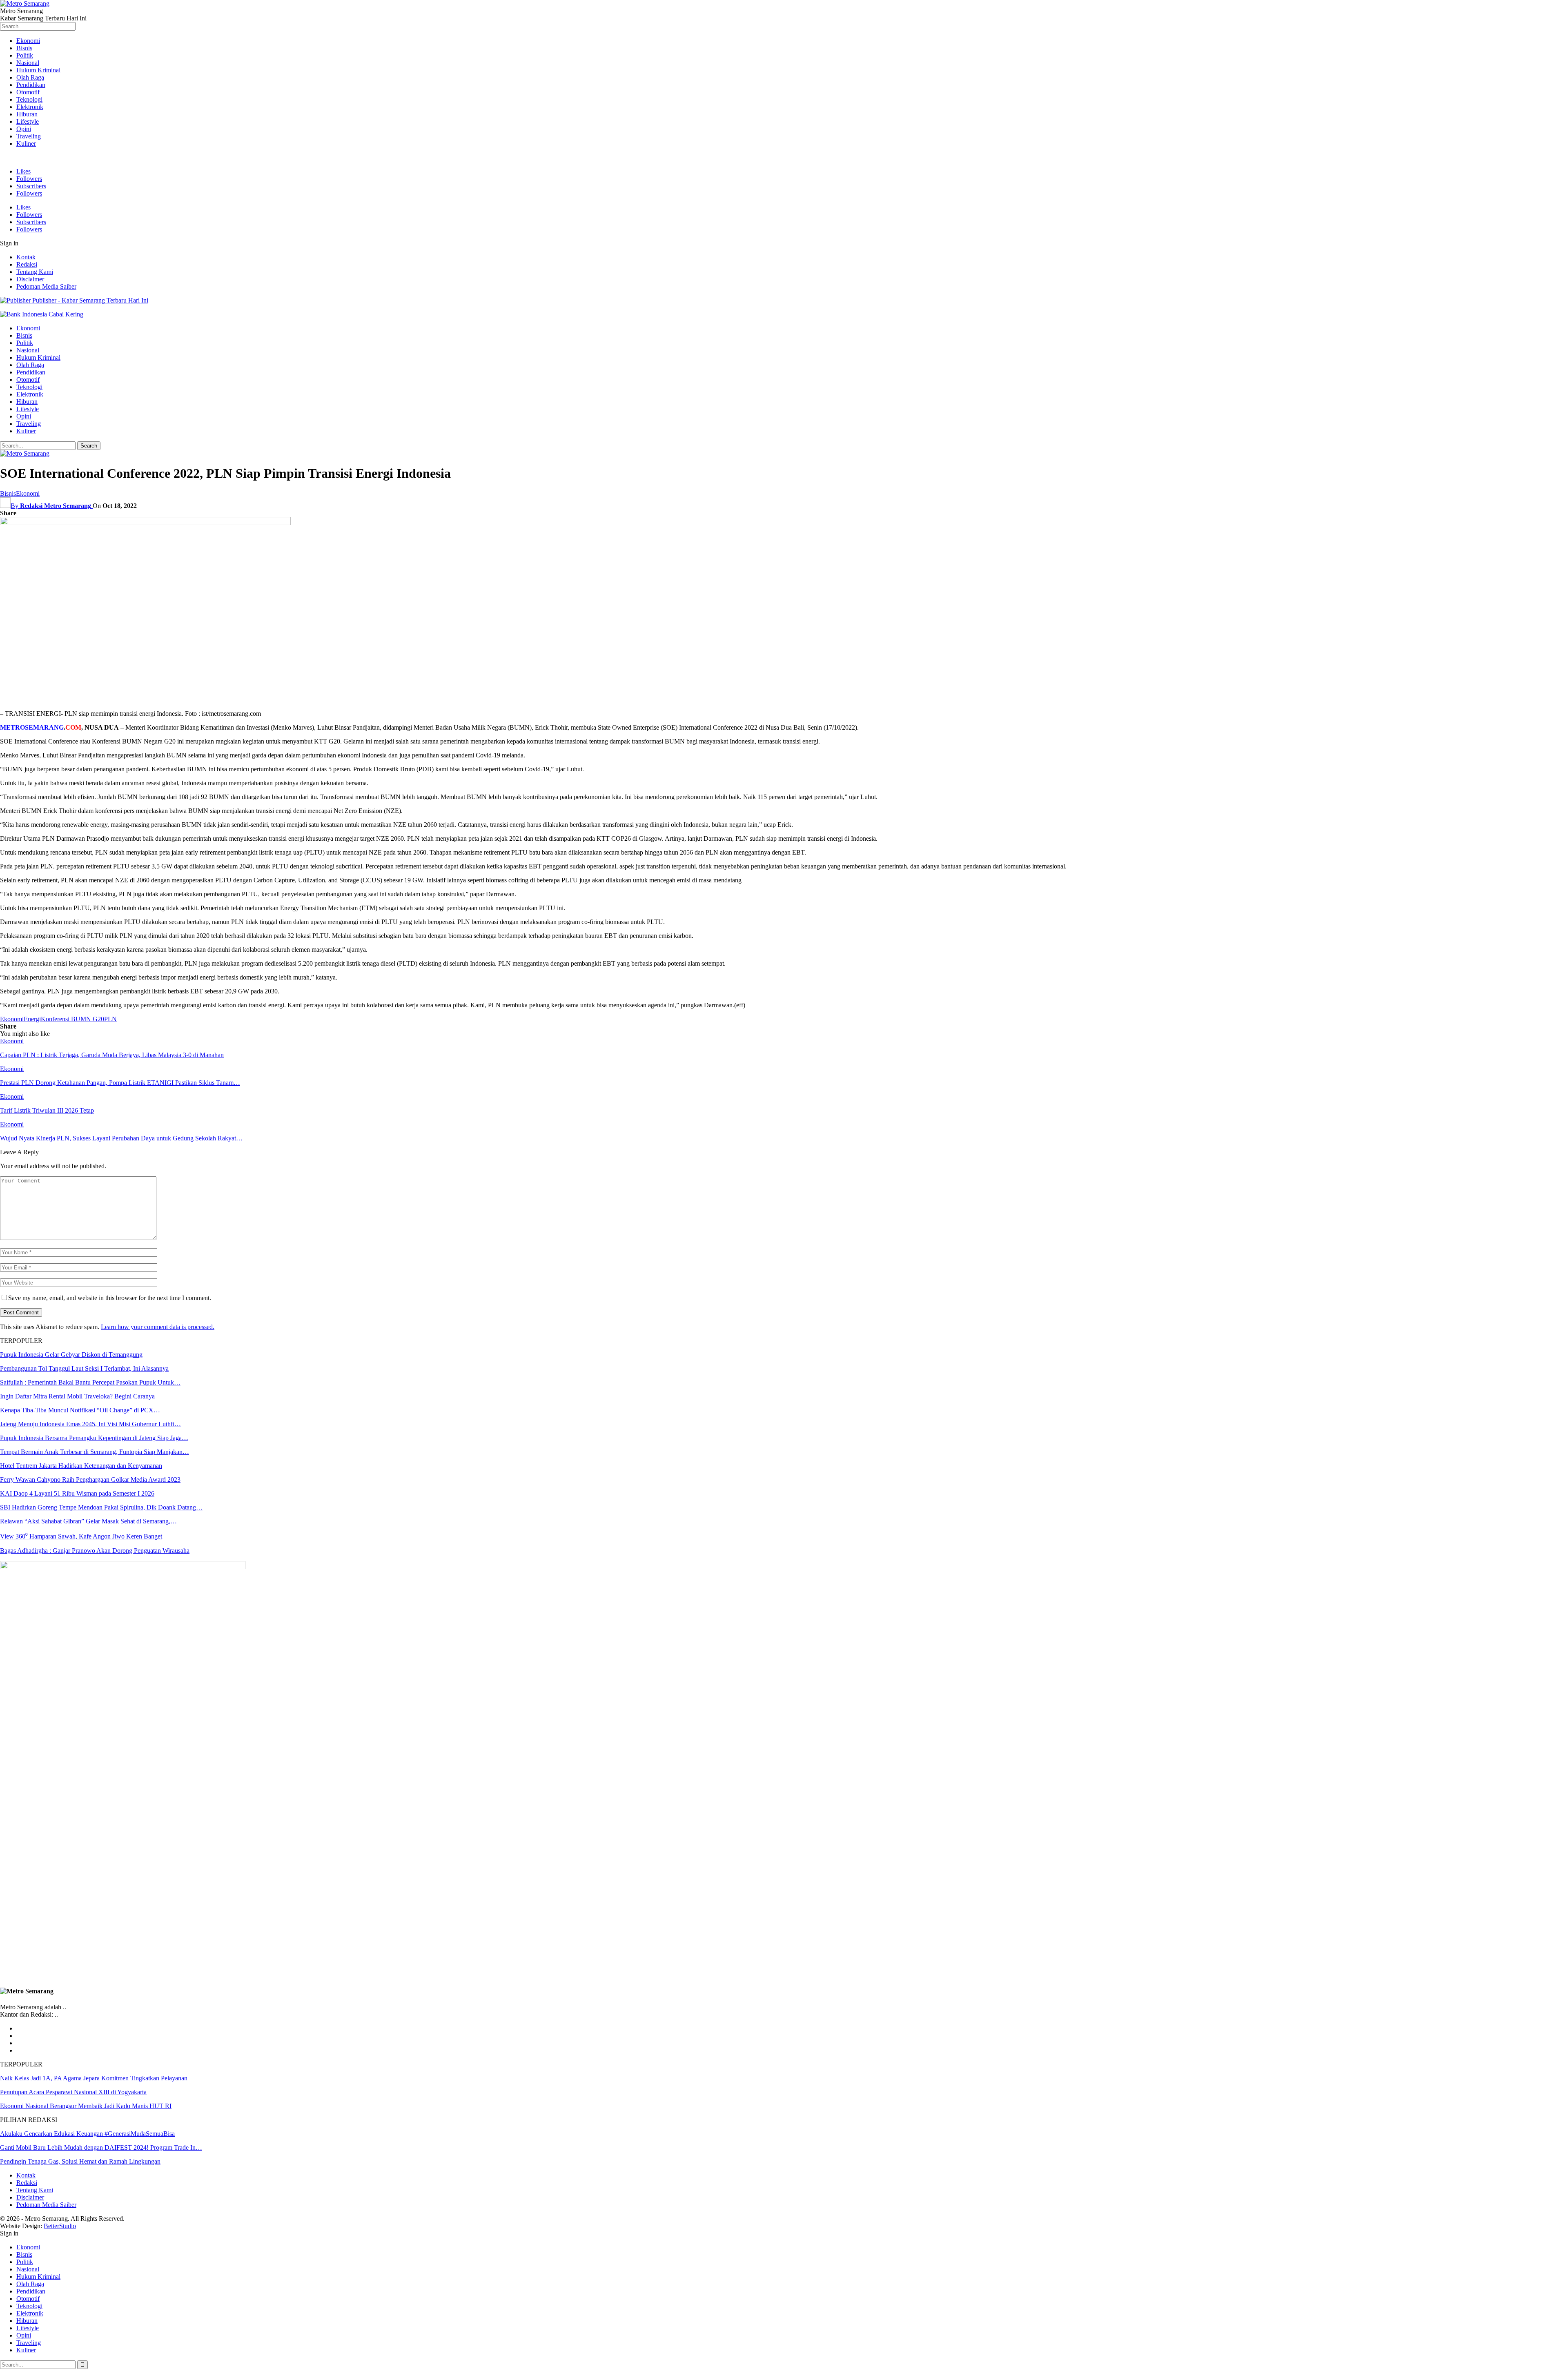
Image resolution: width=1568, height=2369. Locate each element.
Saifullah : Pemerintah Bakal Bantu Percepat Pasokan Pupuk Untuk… (90, 1382)
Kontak (26, 257)
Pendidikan (31, 85)
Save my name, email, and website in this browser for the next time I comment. (110, 1298)
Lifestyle (28, 121)
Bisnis (24, 48)
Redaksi (27, 264)
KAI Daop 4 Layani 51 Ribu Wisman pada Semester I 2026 (77, 1493)
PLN (110, 1019)
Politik (25, 55)
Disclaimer (30, 279)
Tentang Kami (35, 272)
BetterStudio (60, 2226)
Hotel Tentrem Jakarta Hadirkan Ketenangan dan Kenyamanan (81, 1466)
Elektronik (30, 107)
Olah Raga (30, 77)
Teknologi (29, 99)
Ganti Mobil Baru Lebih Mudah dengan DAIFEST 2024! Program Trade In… (101, 2147)
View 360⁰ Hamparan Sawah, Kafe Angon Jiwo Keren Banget (81, 1536)
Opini (24, 129)
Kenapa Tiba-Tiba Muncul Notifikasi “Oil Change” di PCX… (80, 1410)
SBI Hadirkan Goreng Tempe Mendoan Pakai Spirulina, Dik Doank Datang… (101, 1507)
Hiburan (27, 114)
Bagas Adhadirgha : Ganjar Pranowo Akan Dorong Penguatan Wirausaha (95, 1551)
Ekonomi (28, 41)
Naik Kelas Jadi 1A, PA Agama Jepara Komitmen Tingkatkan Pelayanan (95, 2078)
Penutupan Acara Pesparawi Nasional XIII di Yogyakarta (73, 2092)
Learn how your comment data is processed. (158, 1327)
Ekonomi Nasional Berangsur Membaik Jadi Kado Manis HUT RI (86, 2106)
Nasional (28, 63)
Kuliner (26, 144)
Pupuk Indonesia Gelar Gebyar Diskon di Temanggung (71, 1355)
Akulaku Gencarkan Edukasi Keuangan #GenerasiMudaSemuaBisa (87, 2134)
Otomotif (28, 92)
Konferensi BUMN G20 (72, 1019)
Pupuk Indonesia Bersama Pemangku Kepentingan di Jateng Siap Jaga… (94, 1438)
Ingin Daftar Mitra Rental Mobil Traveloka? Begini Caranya (77, 1396)
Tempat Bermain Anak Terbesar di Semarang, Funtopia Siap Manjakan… (95, 1452)
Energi (32, 1019)
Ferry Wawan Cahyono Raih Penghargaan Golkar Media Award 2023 (90, 1480)
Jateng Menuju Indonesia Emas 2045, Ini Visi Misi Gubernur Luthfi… (90, 1424)
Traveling (29, 136)
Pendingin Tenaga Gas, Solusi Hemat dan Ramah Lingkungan (80, 2161)
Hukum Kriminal (38, 70)
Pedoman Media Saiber (46, 286)
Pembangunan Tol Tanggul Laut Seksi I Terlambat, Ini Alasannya (84, 1368)
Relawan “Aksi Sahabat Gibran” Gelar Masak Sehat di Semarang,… (88, 1521)
